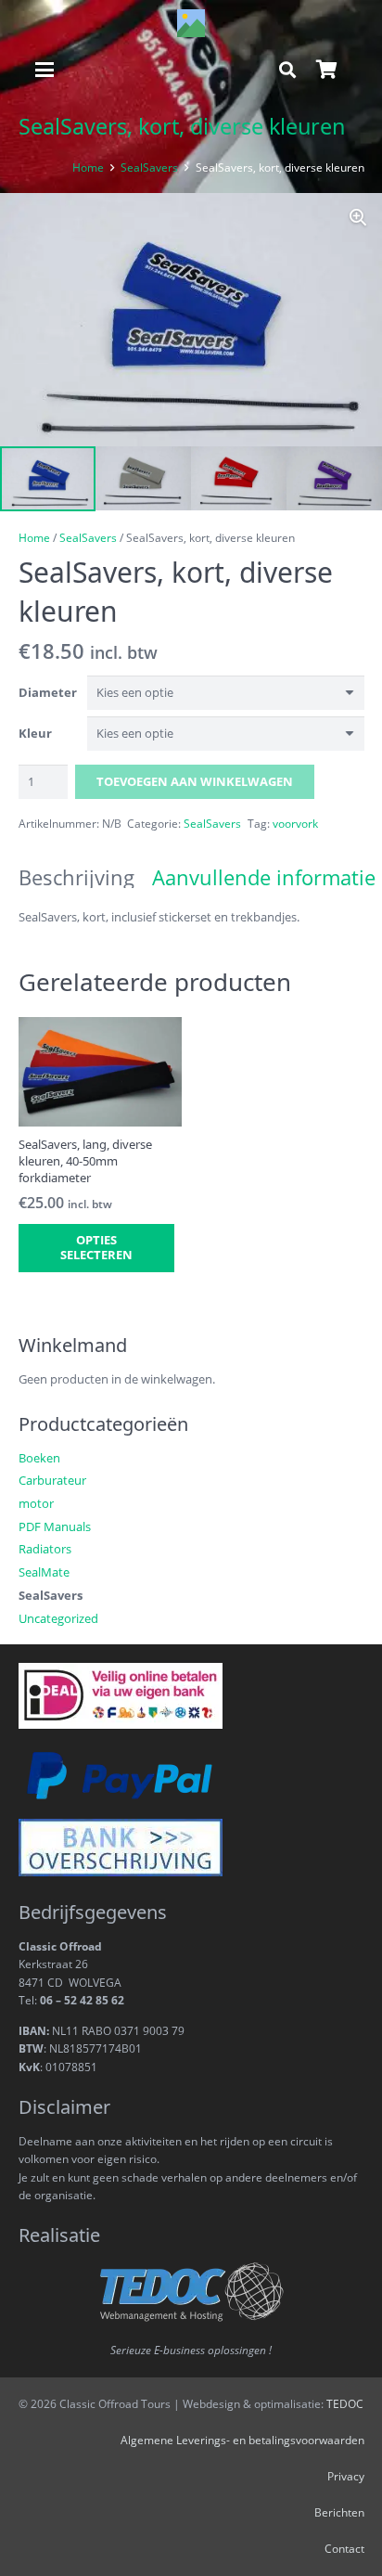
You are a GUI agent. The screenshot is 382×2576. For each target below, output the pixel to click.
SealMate (44, 1572)
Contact (344, 2548)
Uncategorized (58, 1618)
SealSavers (149, 167)
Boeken (39, 1458)
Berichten (339, 2512)
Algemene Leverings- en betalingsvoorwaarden (242, 2440)
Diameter (48, 692)
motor (36, 1503)
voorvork (295, 823)
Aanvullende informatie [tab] (264, 877)
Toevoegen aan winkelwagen (195, 781)
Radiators (45, 1549)
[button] (45, 70)
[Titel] (191, 23)
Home (88, 167)
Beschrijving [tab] (76, 877)
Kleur (35, 733)
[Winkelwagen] (326, 70)
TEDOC (345, 2403)
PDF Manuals (55, 1526)
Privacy (346, 2476)
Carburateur (52, 1480)
